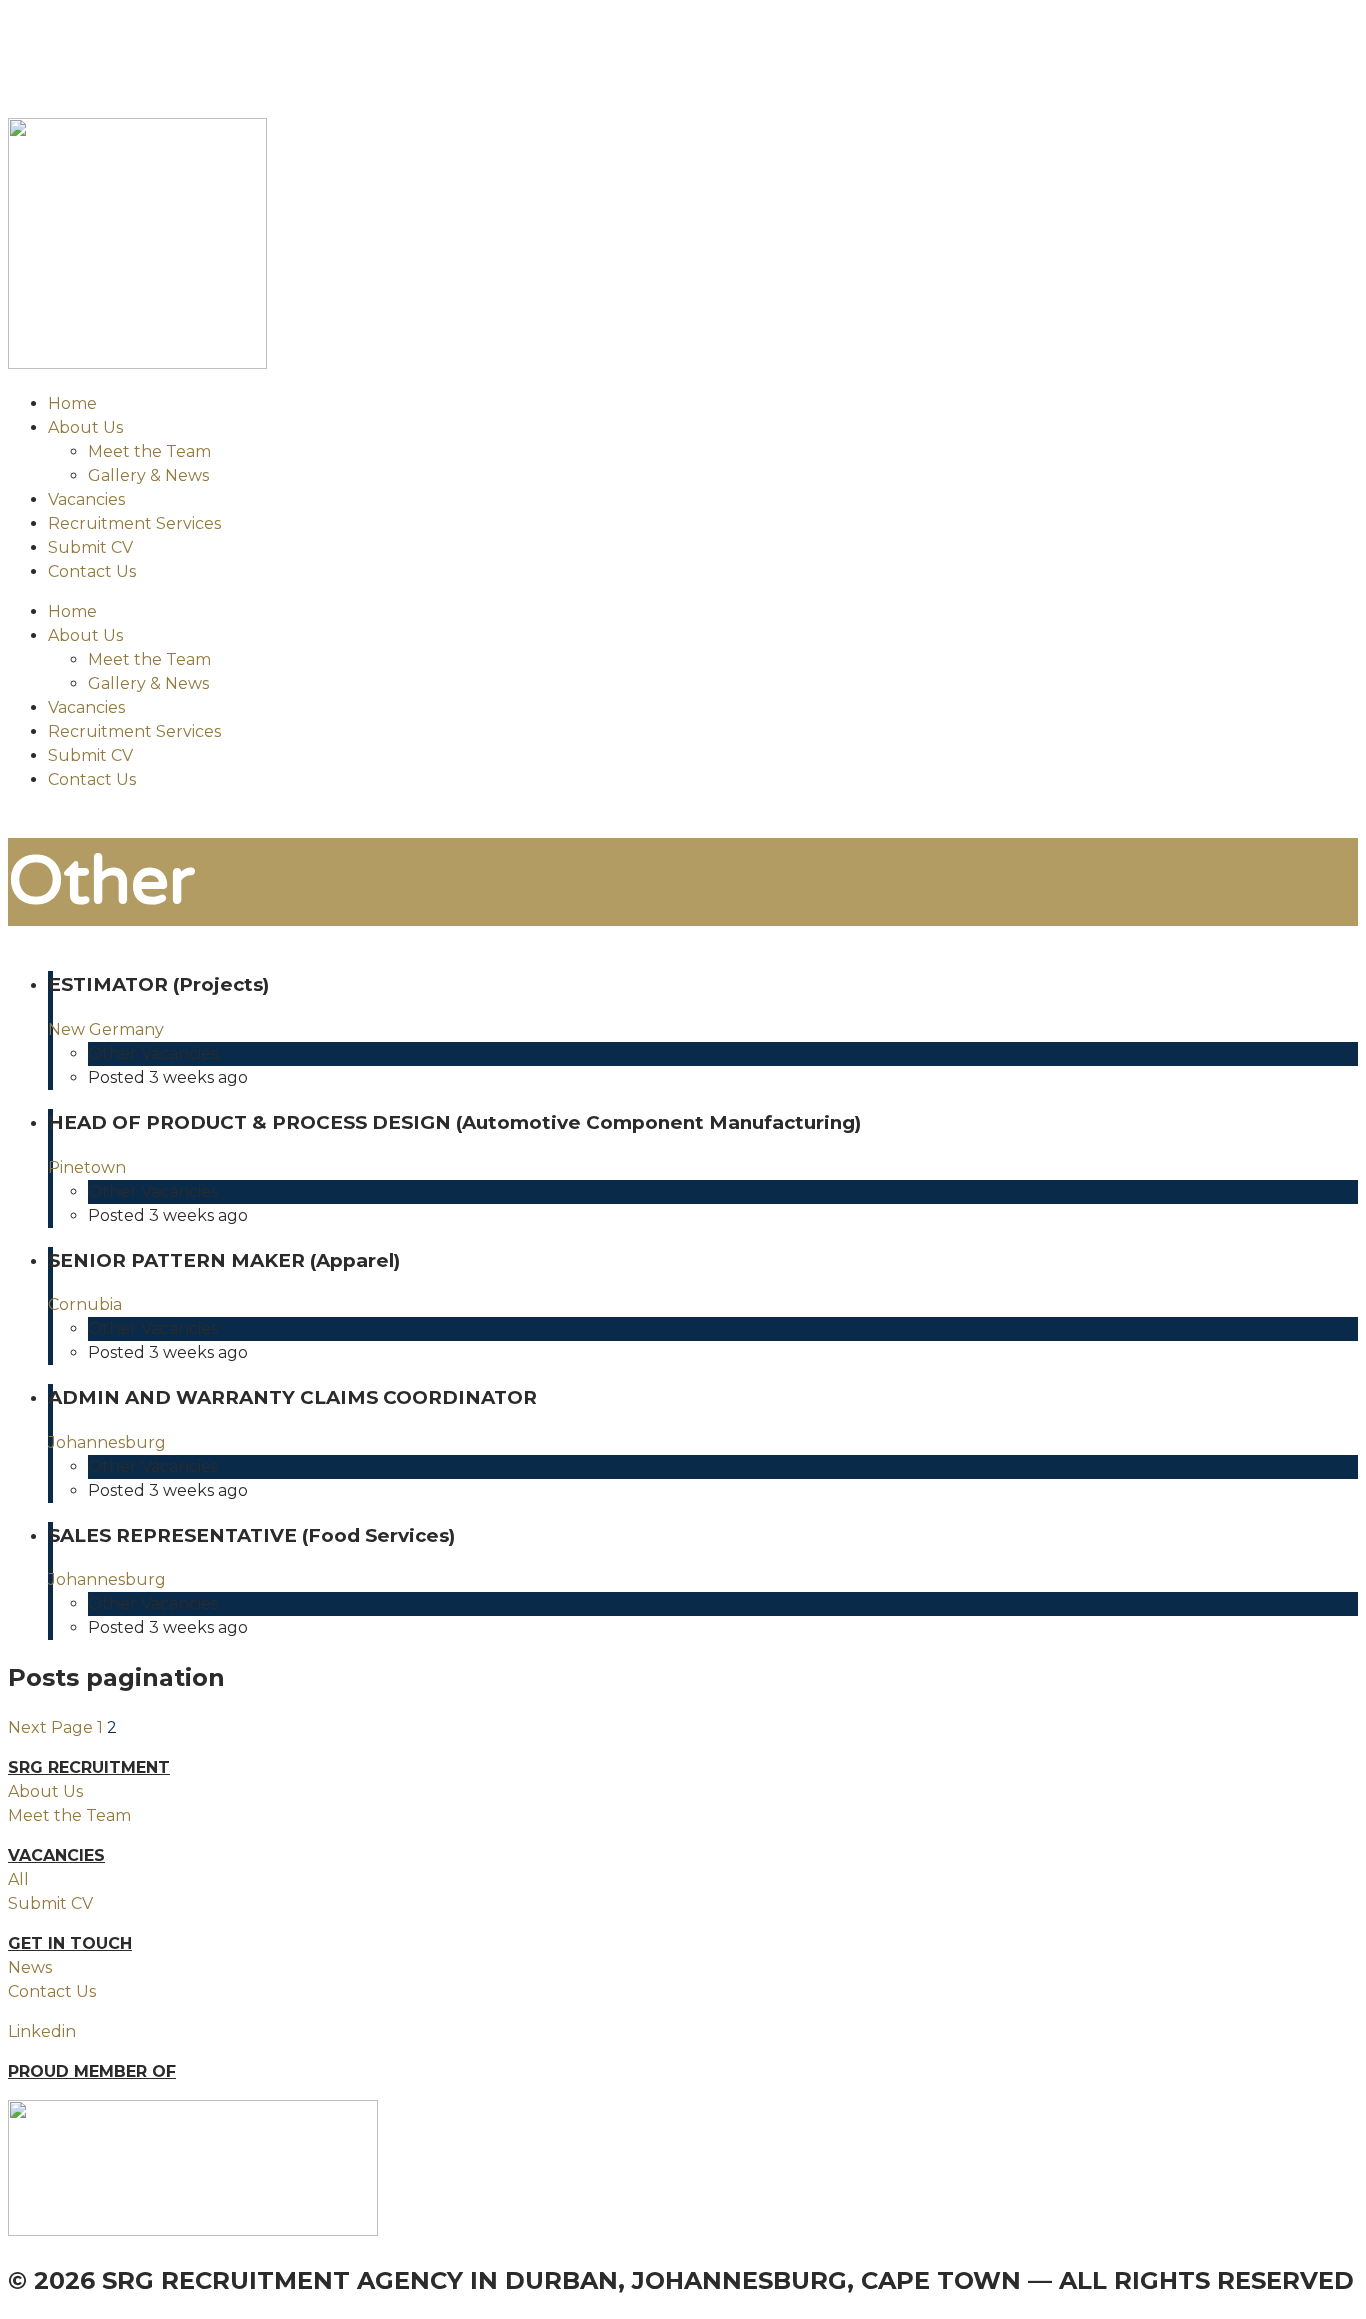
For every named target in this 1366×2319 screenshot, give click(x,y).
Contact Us (92, 571)
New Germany (106, 1029)
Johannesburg (107, 1442)
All (18, 1879)
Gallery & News (148, 475)
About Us (85, 427)
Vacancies (86, 499)
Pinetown (87, 1167)
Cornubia (85, 1304)
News (30, 1967)
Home (72, 403)
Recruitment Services (134, 523)
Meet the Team (149, 451)
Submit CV (90, 547)
